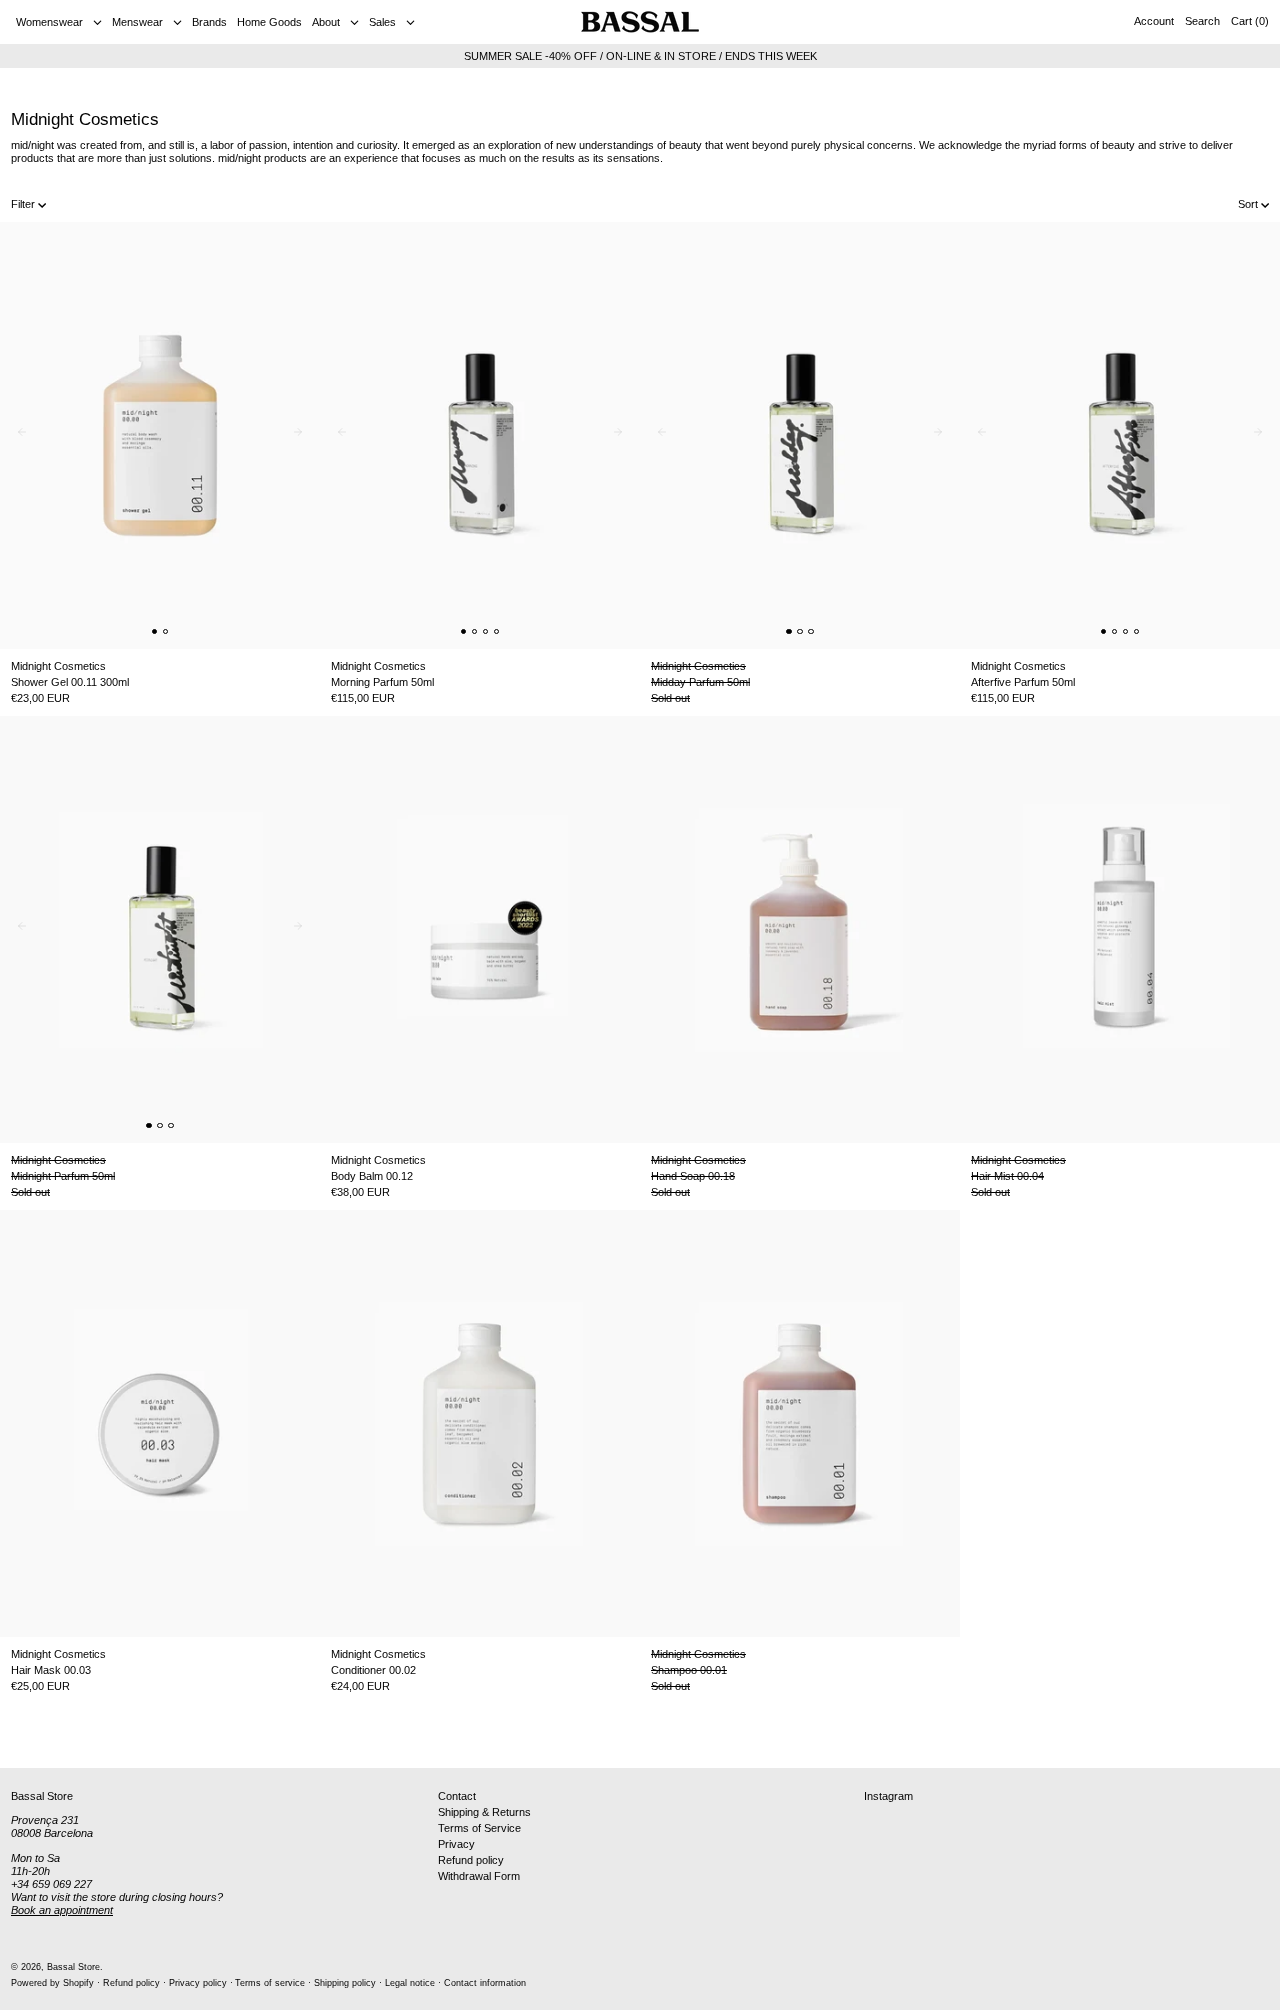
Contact (457, 1796)
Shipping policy (345, 1983)
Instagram (888, 1796)
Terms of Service (479, 1828)
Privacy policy (198, 1983)
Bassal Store (73, 1967)
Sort (1248, 204)
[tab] (155, 632)
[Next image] (302, 436)
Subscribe (1230, 1735)
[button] (1202, 22)
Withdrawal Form (479, 1876)
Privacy (456, 1844)
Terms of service (270, 1983)
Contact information (485, 1983)
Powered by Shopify (52, 1983)
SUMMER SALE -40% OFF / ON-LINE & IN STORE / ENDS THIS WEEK (640, 56)
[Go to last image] (18, 436)
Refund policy (471, 1860)
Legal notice (410, 1983)
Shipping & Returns (484, 1812)
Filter (23, 204)
